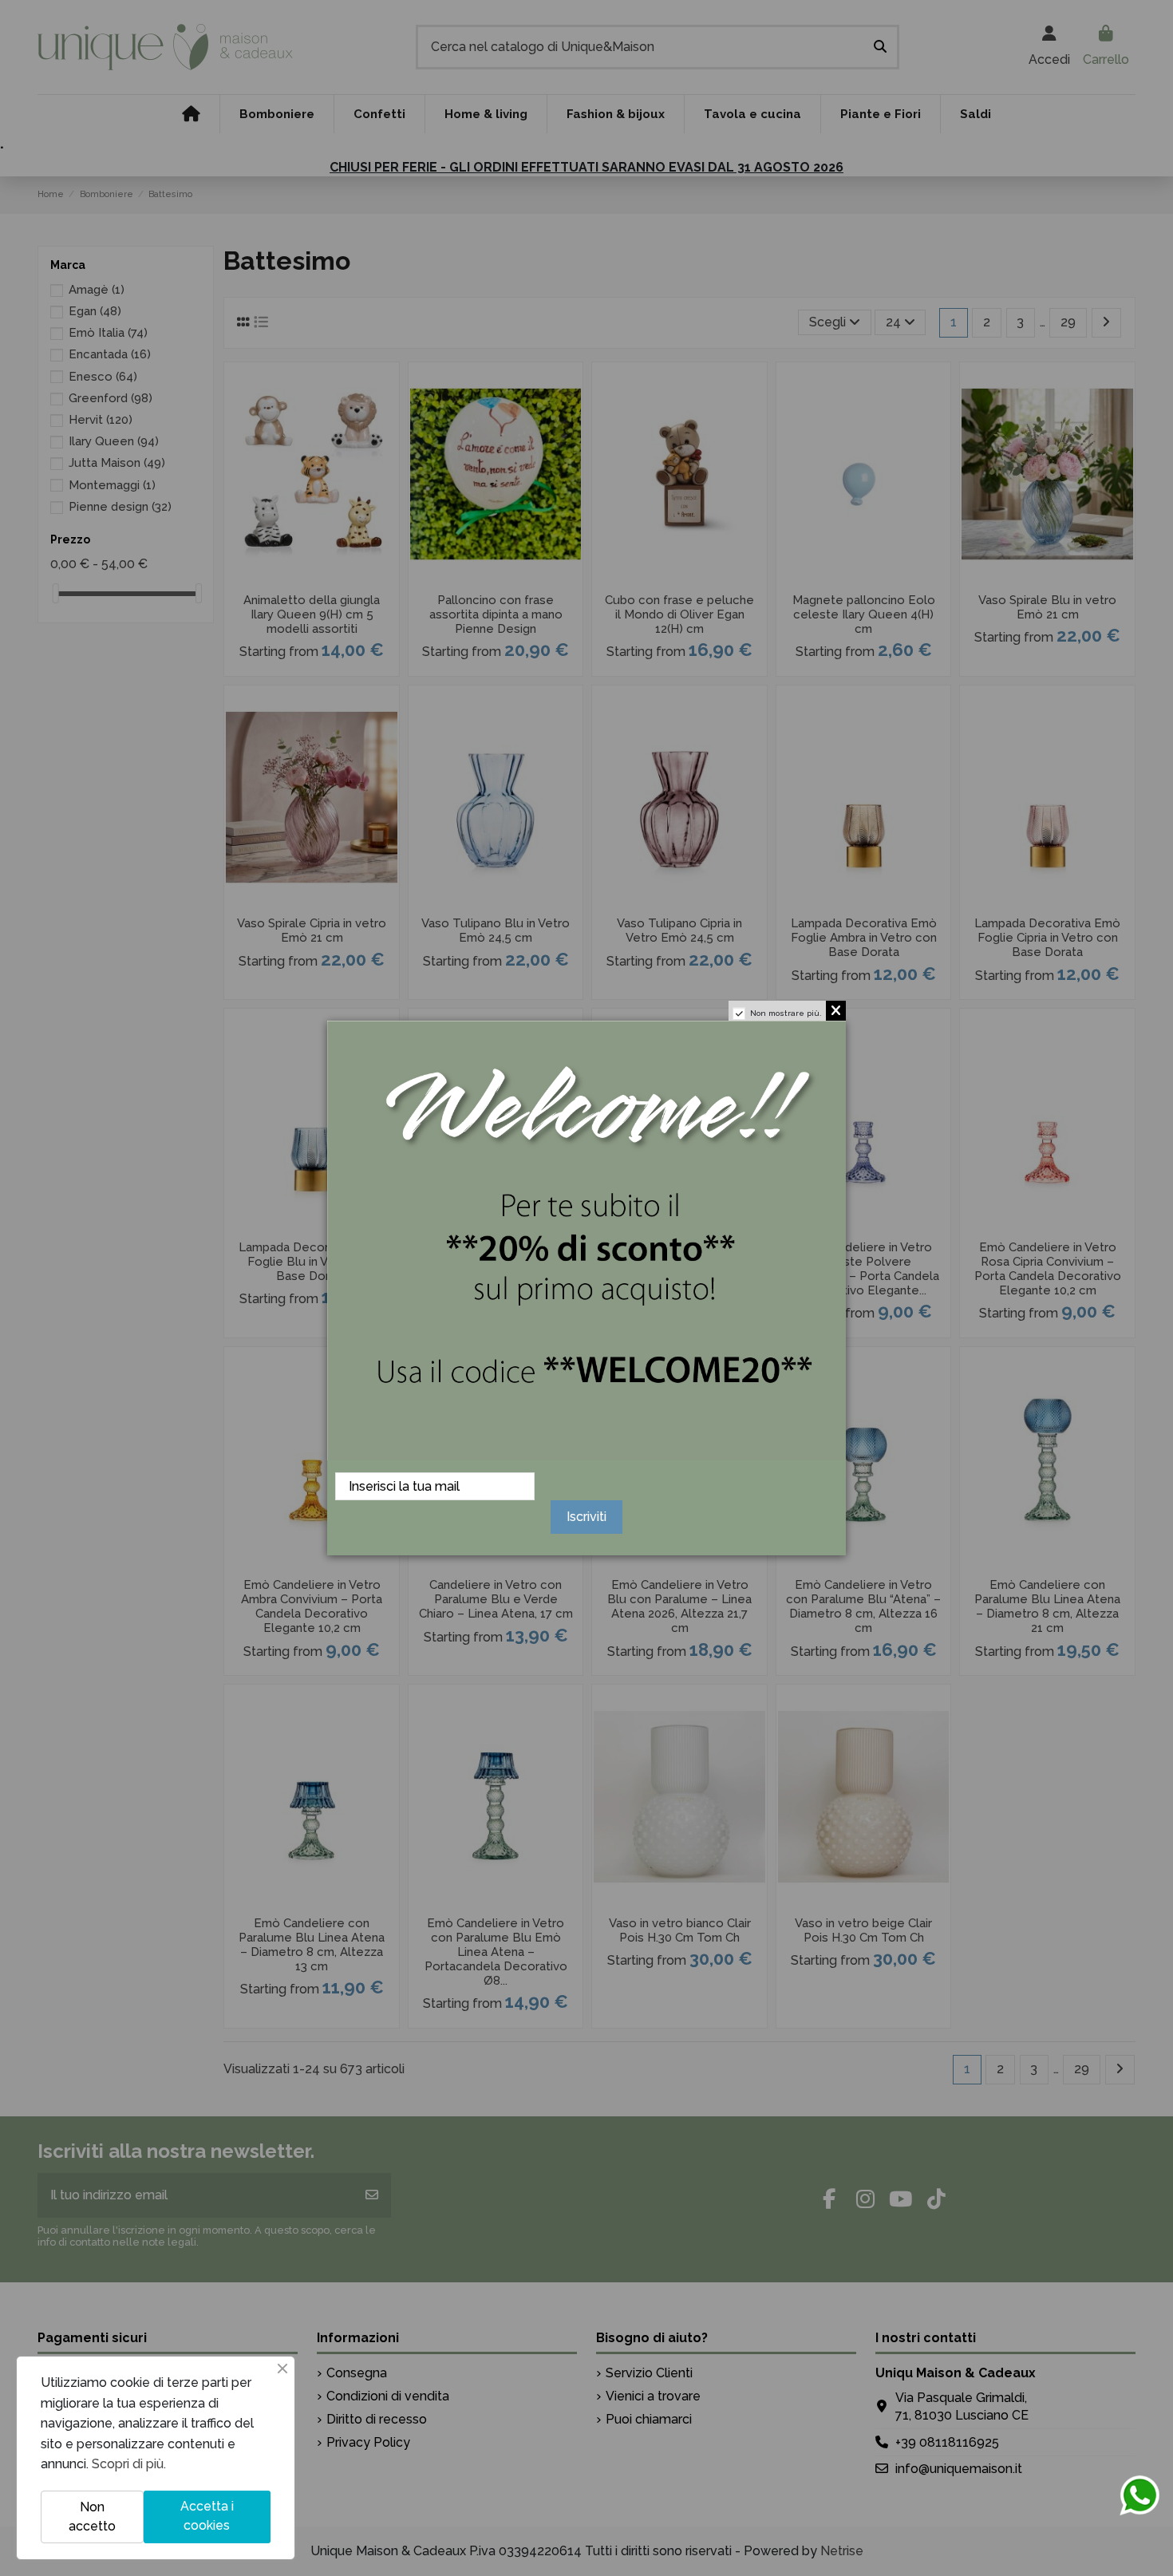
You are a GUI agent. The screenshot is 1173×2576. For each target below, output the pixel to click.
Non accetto (92, 2517)
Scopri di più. (129, 2464)
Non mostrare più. (786, 1013)
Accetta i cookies (207, 2516)
